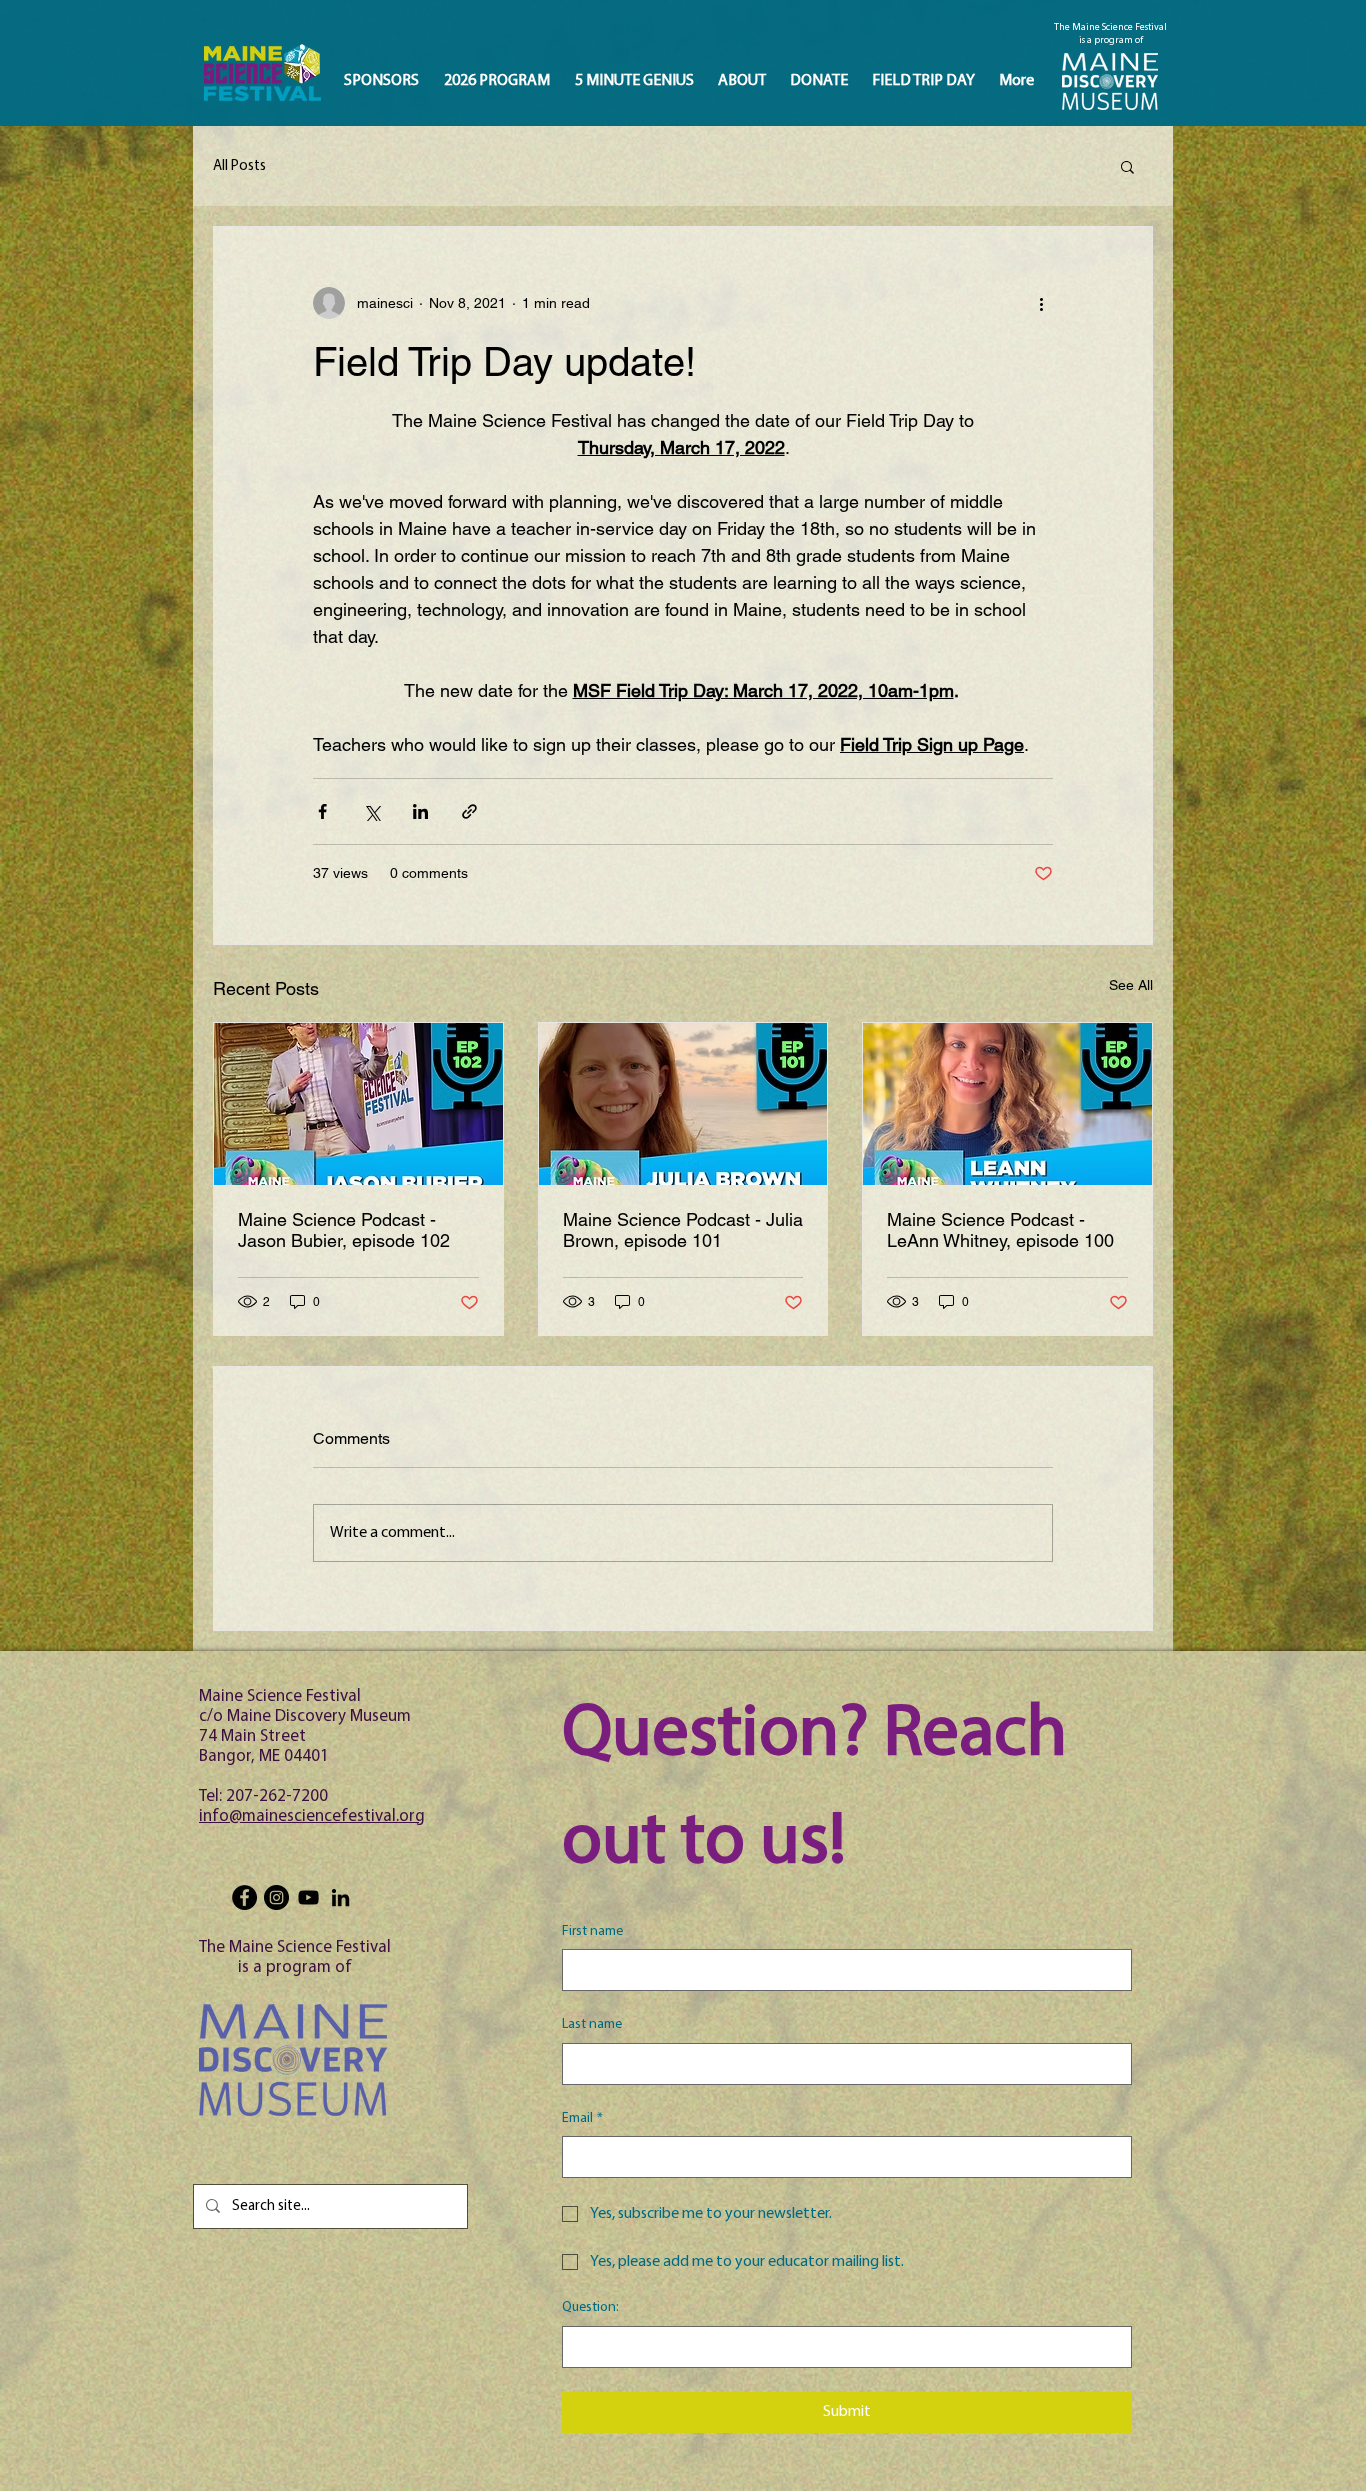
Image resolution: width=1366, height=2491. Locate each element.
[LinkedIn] (340, 1897)
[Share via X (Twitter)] (371, 811)
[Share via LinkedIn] (420, 811)
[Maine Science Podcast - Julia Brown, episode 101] (683, 1104)
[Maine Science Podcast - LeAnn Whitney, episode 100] (1007, 1104)
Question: (590, 2307)
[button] (1127, 166)
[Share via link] (469, 811)
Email (582, 2118)
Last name (592, 2024)
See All (1131, 985)
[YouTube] (308, 1897)
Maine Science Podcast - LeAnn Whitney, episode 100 (1000, 1230)
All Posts (239, 166)
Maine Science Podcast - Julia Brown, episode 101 (683, 1230)
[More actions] (1041, 303)
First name (592, 1931)
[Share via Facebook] (322, 811)
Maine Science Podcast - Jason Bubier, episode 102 (344, 1230)
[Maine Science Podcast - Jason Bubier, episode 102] (358, 1104)
